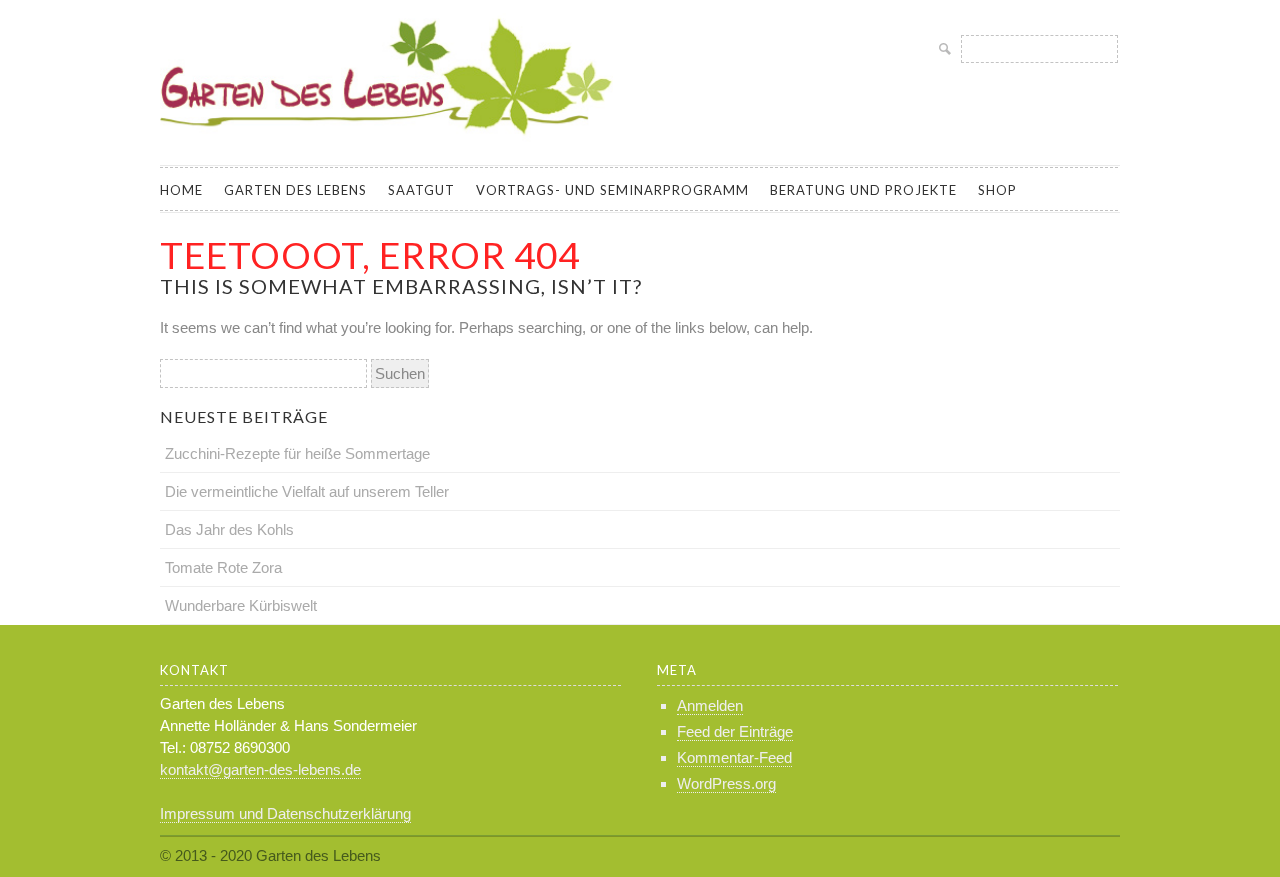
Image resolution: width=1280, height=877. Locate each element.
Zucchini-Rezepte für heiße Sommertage (297, 453)
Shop (997, 190)
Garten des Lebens (295, 190)
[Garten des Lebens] (390, 143)
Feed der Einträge (735, 731)
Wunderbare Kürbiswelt (241, 605)
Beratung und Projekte (863, 190)
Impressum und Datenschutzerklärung (285, 813)
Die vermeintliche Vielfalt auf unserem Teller (307, 491)
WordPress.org (726, 783)
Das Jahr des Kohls (229, 529)
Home (181, 190)
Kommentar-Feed (734, 757)
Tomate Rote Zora (223, 567)
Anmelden (710, 705)
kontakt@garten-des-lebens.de (260, 769)
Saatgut (421, 190)
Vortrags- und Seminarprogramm (612, 190)
